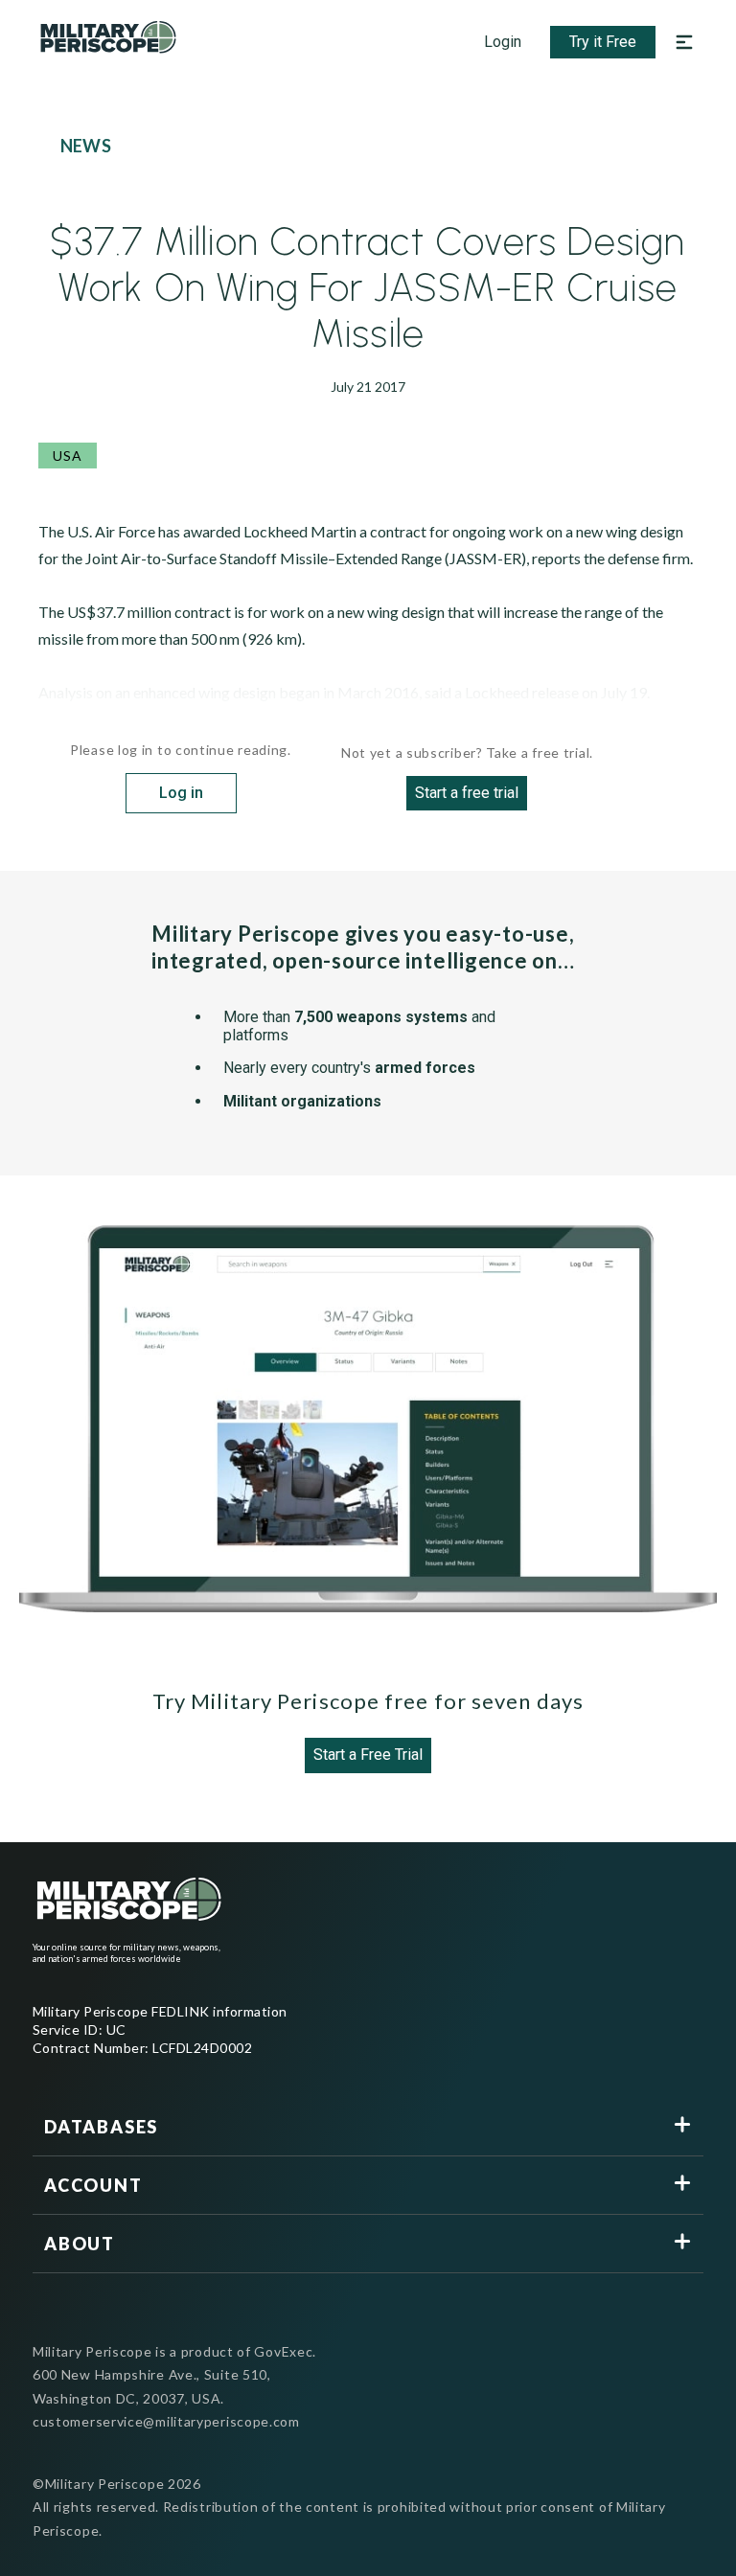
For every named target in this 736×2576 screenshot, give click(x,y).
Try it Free (603, 42)
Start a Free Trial (368, 1755)
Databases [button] (101, 2127)
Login (503, 42)
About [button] (80, 2244)
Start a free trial (467, 793)
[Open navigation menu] (684, 42)
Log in (181, 793)
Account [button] (93, 2185)
